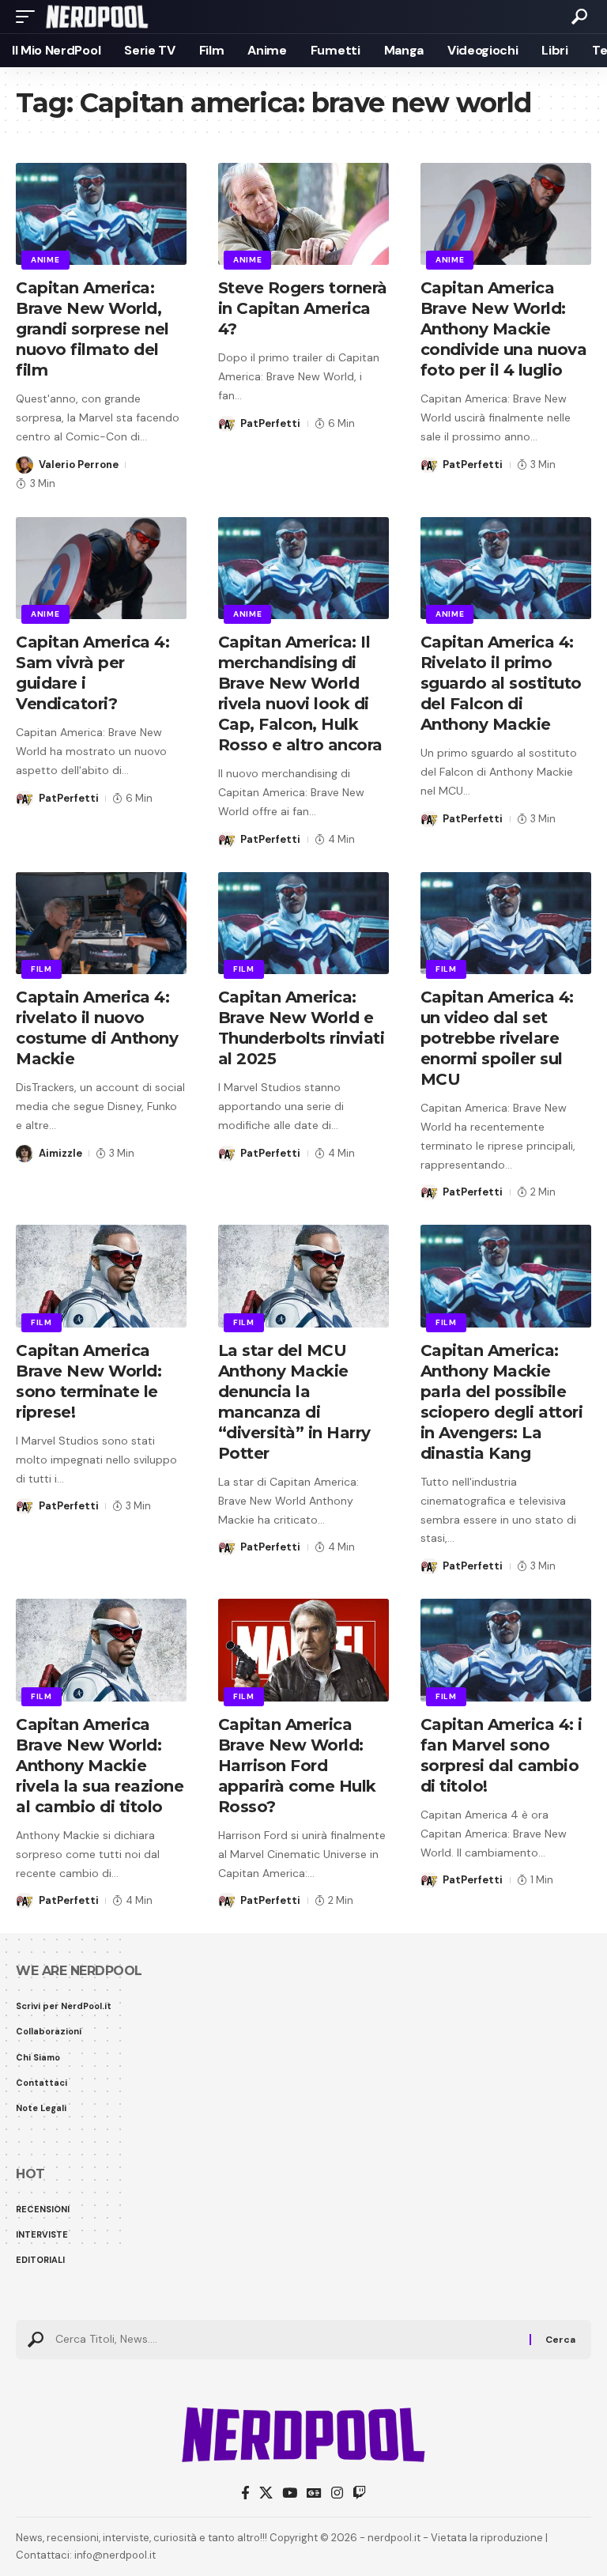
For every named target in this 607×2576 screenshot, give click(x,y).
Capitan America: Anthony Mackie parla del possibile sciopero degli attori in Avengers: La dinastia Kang (502, 1402)
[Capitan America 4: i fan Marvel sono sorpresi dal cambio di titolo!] (506, 1650)
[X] (266, 2493)
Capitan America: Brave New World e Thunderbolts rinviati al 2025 (302, 1028)
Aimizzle (60, 1153)
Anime (45, 260)
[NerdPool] (97, 17)
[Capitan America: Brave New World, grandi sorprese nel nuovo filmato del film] (101, 214)
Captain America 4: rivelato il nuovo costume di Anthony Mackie (97, 1028)
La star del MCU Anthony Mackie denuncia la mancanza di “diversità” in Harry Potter (294, 1402)
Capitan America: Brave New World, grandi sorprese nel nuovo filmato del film (92, 329)
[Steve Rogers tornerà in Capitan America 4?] (303, 214)
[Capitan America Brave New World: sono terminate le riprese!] (101, 1276)
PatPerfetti (270, 423)
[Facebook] (245, 2493)
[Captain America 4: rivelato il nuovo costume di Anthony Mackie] (101, 924)
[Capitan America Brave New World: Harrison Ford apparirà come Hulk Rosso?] (303, 1650)
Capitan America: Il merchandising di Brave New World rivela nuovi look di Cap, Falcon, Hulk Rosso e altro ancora (300, 693)
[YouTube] (290, 2493)
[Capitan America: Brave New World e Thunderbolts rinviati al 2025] (303, 924)
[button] (29, 17)
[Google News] (314, 2493)
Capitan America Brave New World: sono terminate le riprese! (89, 1381)
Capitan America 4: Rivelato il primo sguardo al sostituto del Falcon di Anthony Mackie (501, 683)
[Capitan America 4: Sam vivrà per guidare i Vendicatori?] (101, 568)
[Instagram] (337, 2493)
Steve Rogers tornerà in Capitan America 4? (303, 308)
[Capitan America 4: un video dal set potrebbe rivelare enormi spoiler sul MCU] (506, 924)
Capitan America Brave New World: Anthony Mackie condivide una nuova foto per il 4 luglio (504, 329)
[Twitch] (359, 2493)
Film (41, 969)
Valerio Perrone (79, 465)
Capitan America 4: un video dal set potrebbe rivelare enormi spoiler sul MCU (497, 1038)
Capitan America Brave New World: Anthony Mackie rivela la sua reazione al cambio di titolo (100, 1766)
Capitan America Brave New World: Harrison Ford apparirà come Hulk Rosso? (297, 1766)
